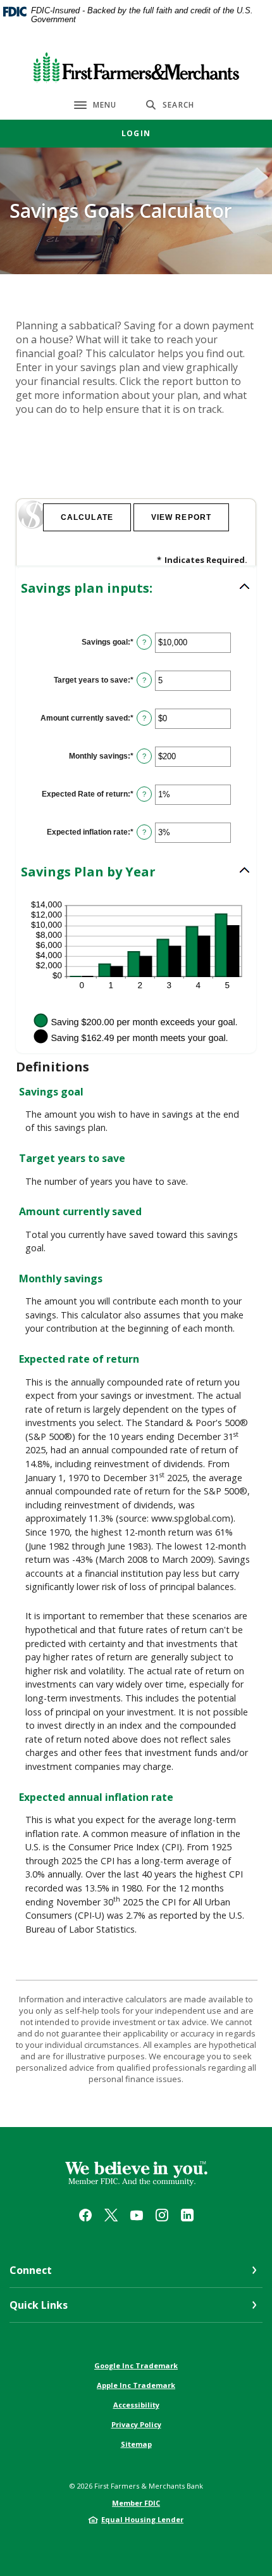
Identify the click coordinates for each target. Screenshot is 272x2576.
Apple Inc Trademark (136, 2385)
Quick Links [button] (39, 2305)
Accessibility (136, 2405)
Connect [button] (31, 2270)
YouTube (137, 2215)
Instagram (162, 2215)
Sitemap (136, 2444)
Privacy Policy (136, 2424)
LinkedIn (187, 2215)
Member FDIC (136, 2503)
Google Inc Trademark (136, 2365)
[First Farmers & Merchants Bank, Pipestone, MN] (136, 65)
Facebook (85, 2215)
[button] (136, 588)
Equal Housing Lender (142, 2519)
